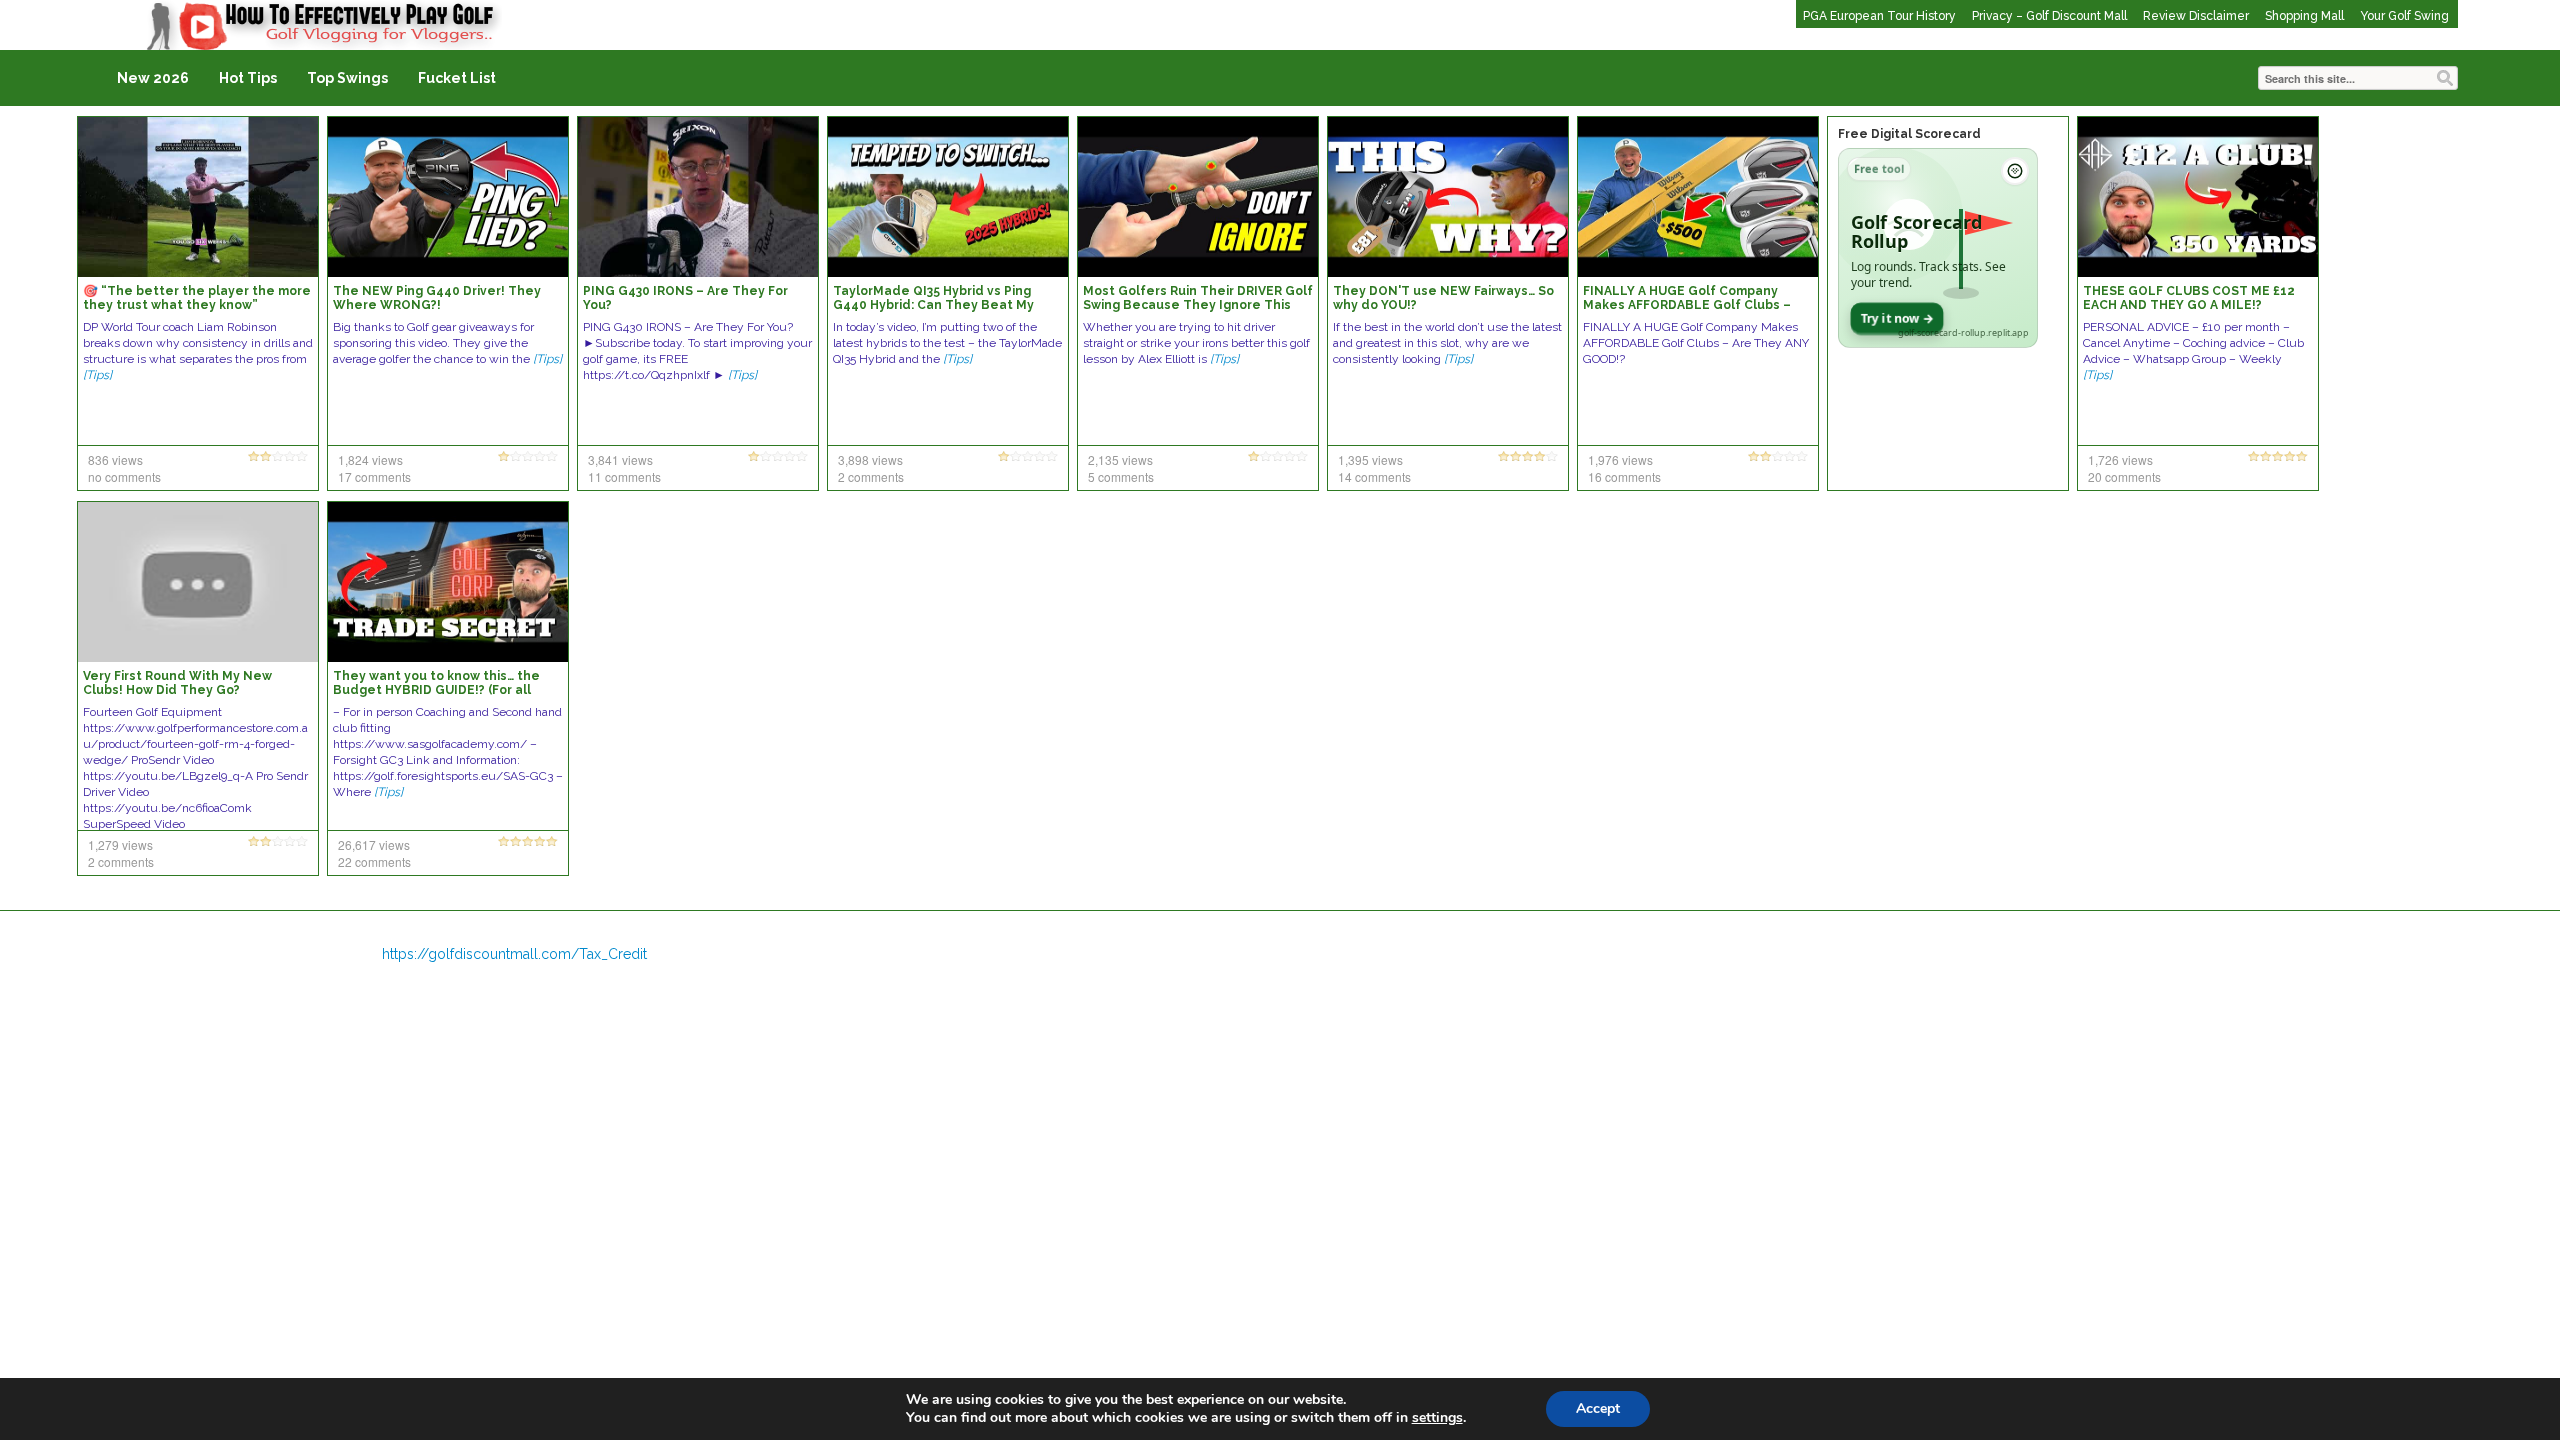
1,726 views (2120, 459)
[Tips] (97, 375)
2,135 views (1120, 459)
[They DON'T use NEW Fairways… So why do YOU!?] (1448, 196)
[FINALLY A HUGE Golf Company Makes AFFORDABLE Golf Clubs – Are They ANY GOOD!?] (1698, 196)
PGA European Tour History (1879, 16)
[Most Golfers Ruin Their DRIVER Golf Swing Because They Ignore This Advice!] (1198, 196)
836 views (115, 459)
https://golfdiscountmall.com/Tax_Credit (514, 954)
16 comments (1624, 476)
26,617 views (374, 844)
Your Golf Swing (2404, 16)
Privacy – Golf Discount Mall (2049, 16)
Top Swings (347, 78)
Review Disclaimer (2196, 16)
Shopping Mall (2304, 16)
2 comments (871, 476)
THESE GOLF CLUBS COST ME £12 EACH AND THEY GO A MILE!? (2189, 298)
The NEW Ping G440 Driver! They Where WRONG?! (437, 298)
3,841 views (620, 459)
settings (1437, 1418)
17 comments (374, 476)
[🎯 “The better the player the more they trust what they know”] (198, 196)
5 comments (1121, 476)
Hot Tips (248, 78)
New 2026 (153, 78)
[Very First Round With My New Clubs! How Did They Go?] (198, 581)
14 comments (1374, 476)
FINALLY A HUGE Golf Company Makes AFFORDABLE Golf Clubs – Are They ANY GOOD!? (1687, 305)
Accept (1598, 1408)
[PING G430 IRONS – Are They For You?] (698, 196)
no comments (124, 476)
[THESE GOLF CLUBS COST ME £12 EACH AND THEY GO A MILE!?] (2198, 196)
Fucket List (457, 78)
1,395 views (1370, 459)
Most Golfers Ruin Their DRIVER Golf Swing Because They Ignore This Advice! (1198, 305)
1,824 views (370, 459)
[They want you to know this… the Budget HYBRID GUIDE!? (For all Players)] (448, 581)
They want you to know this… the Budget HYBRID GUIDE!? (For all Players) (436, 690)
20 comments (2124, 476)
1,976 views (1620, 459)
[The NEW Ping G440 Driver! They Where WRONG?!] (448, 196)
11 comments (624, 476)
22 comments (374, 861)
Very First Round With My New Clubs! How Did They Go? (177, 683)
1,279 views (120, 844)
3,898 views (870, 459)
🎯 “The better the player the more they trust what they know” (197, 298)
